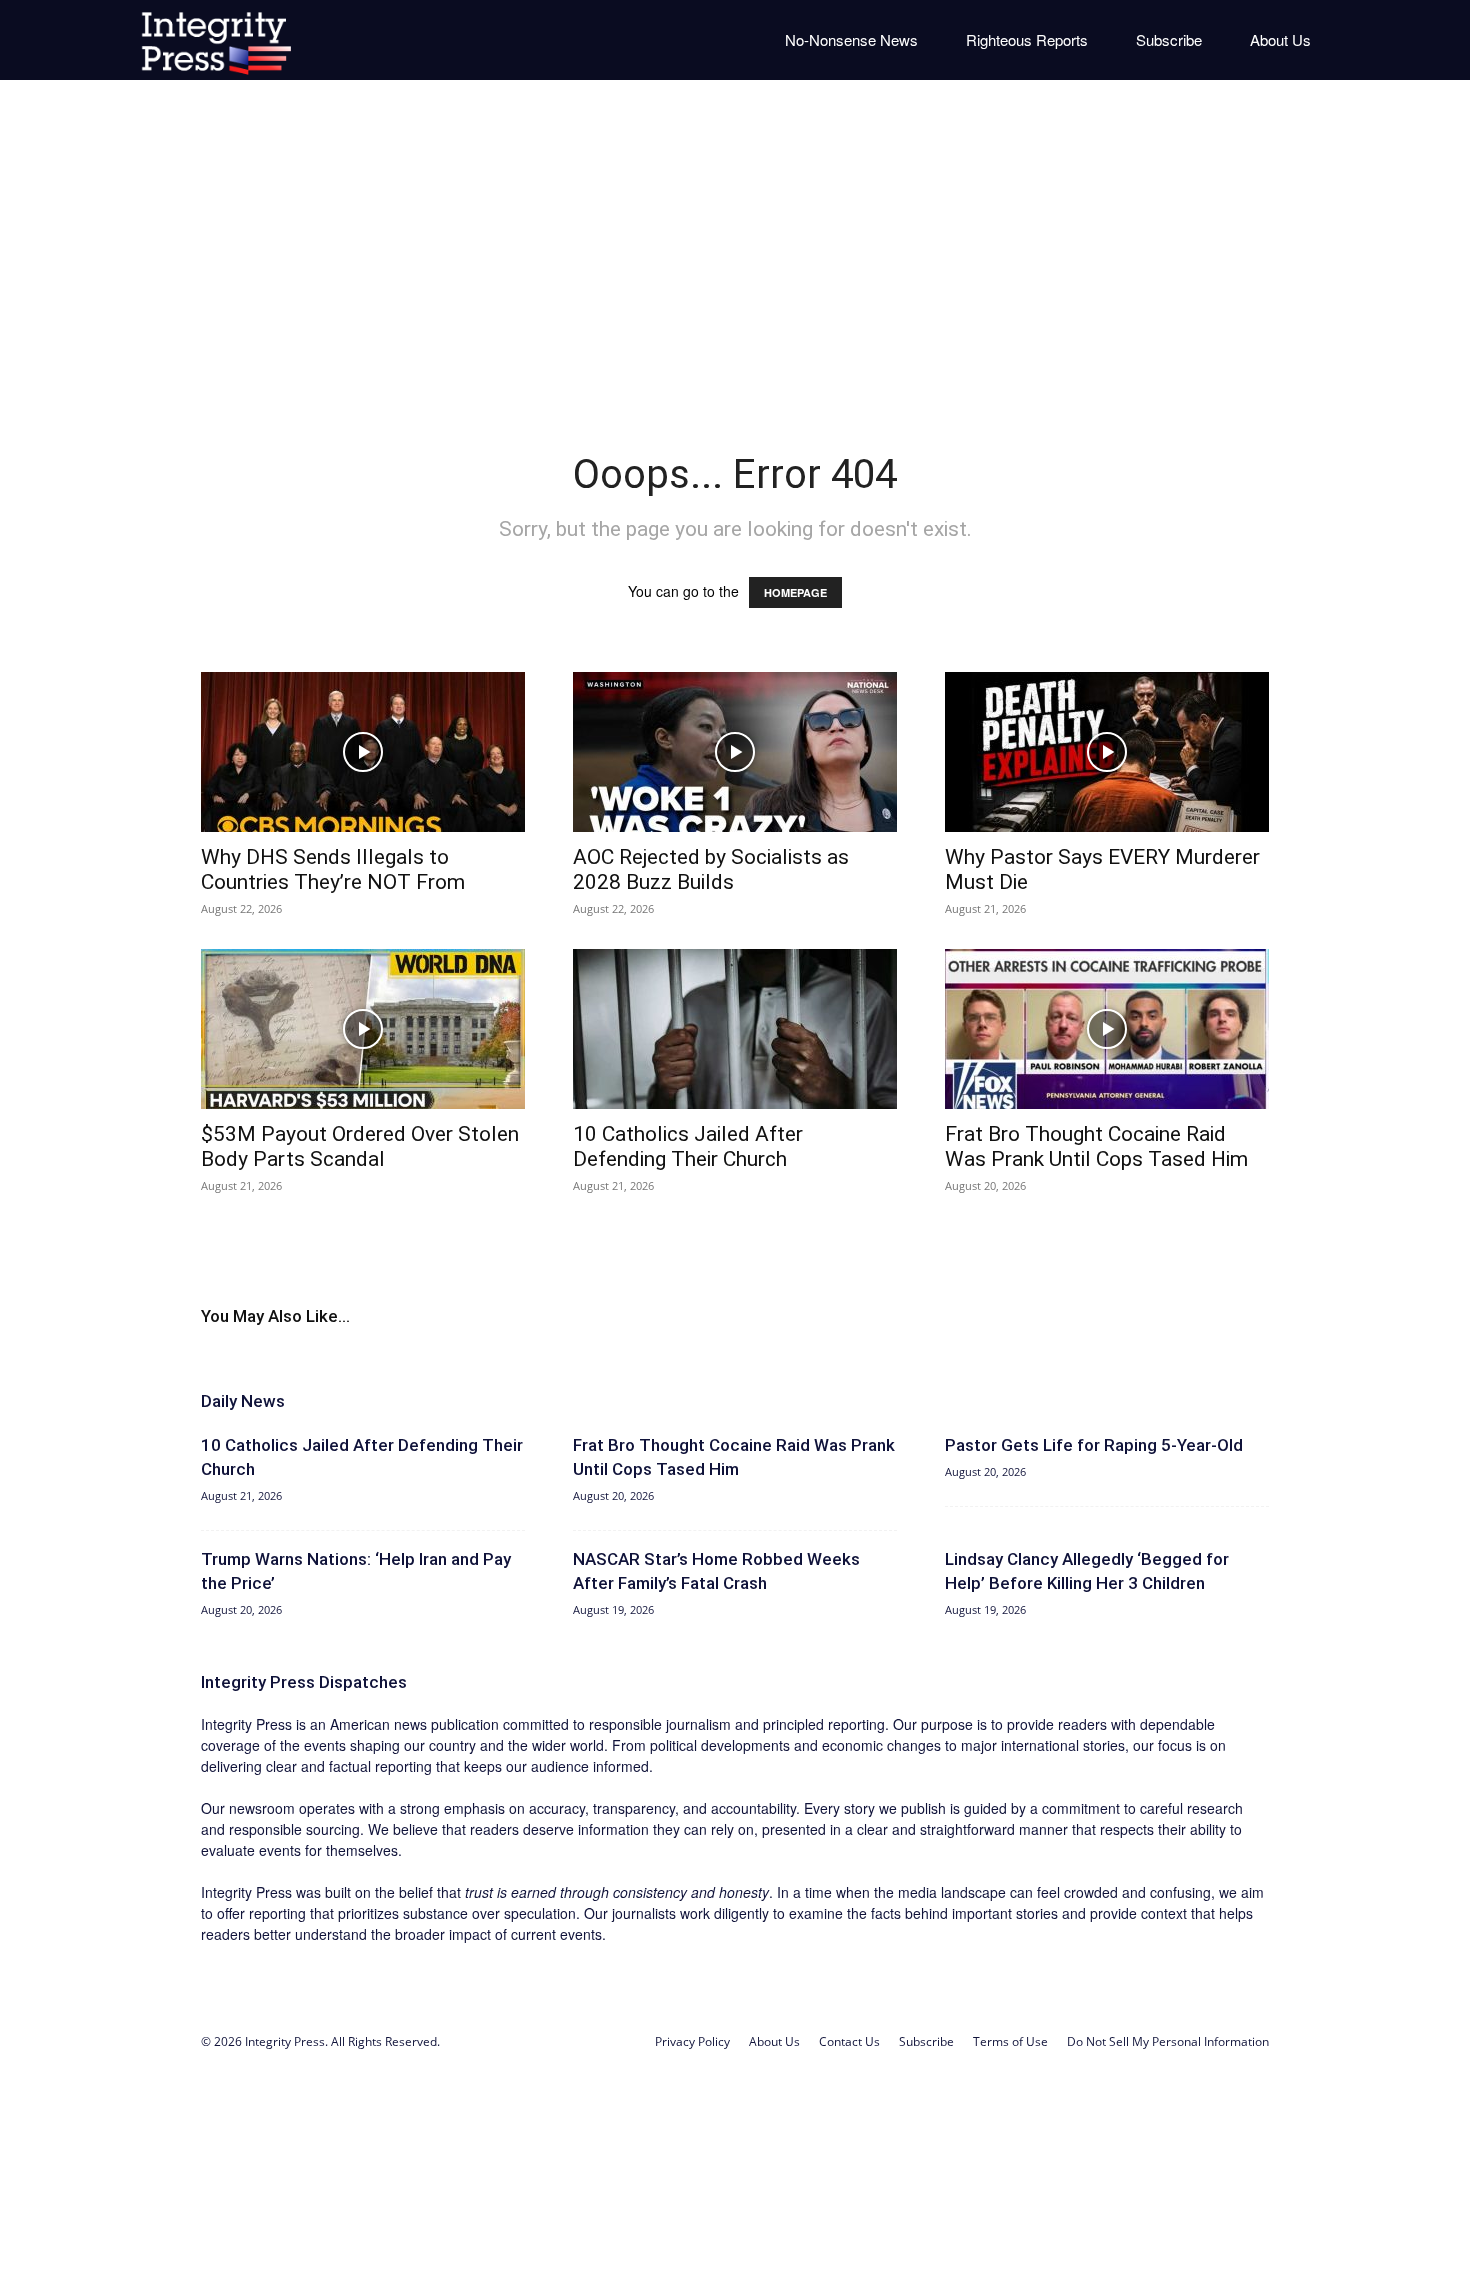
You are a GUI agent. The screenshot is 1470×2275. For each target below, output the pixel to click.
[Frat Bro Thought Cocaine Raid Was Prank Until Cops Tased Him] (1107, 1029)
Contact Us (849, 2041)
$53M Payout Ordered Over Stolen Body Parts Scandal (360, 1146)
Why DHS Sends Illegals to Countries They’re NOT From (333, 869)
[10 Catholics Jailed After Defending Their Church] (735, 1029)
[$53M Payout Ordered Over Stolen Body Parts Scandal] (363, 1029)
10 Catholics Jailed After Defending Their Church (688, 1146)
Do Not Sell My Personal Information (1168, 2041)
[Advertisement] (735, 250)
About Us (1280, 39)
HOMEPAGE (795, 592)
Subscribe (1169, 39)
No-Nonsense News (851, 39)
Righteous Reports (1027, 39)
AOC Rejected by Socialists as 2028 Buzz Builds (711, 869)
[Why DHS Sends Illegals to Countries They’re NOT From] (363, 752)
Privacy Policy (692, 2041)
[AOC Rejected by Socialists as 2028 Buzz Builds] (735, 752)
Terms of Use (1010, 2041)
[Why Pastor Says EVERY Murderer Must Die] (1107, 752)
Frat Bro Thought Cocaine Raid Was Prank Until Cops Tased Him (1096, 1146)
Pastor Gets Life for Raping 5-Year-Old (1094, 1445)
